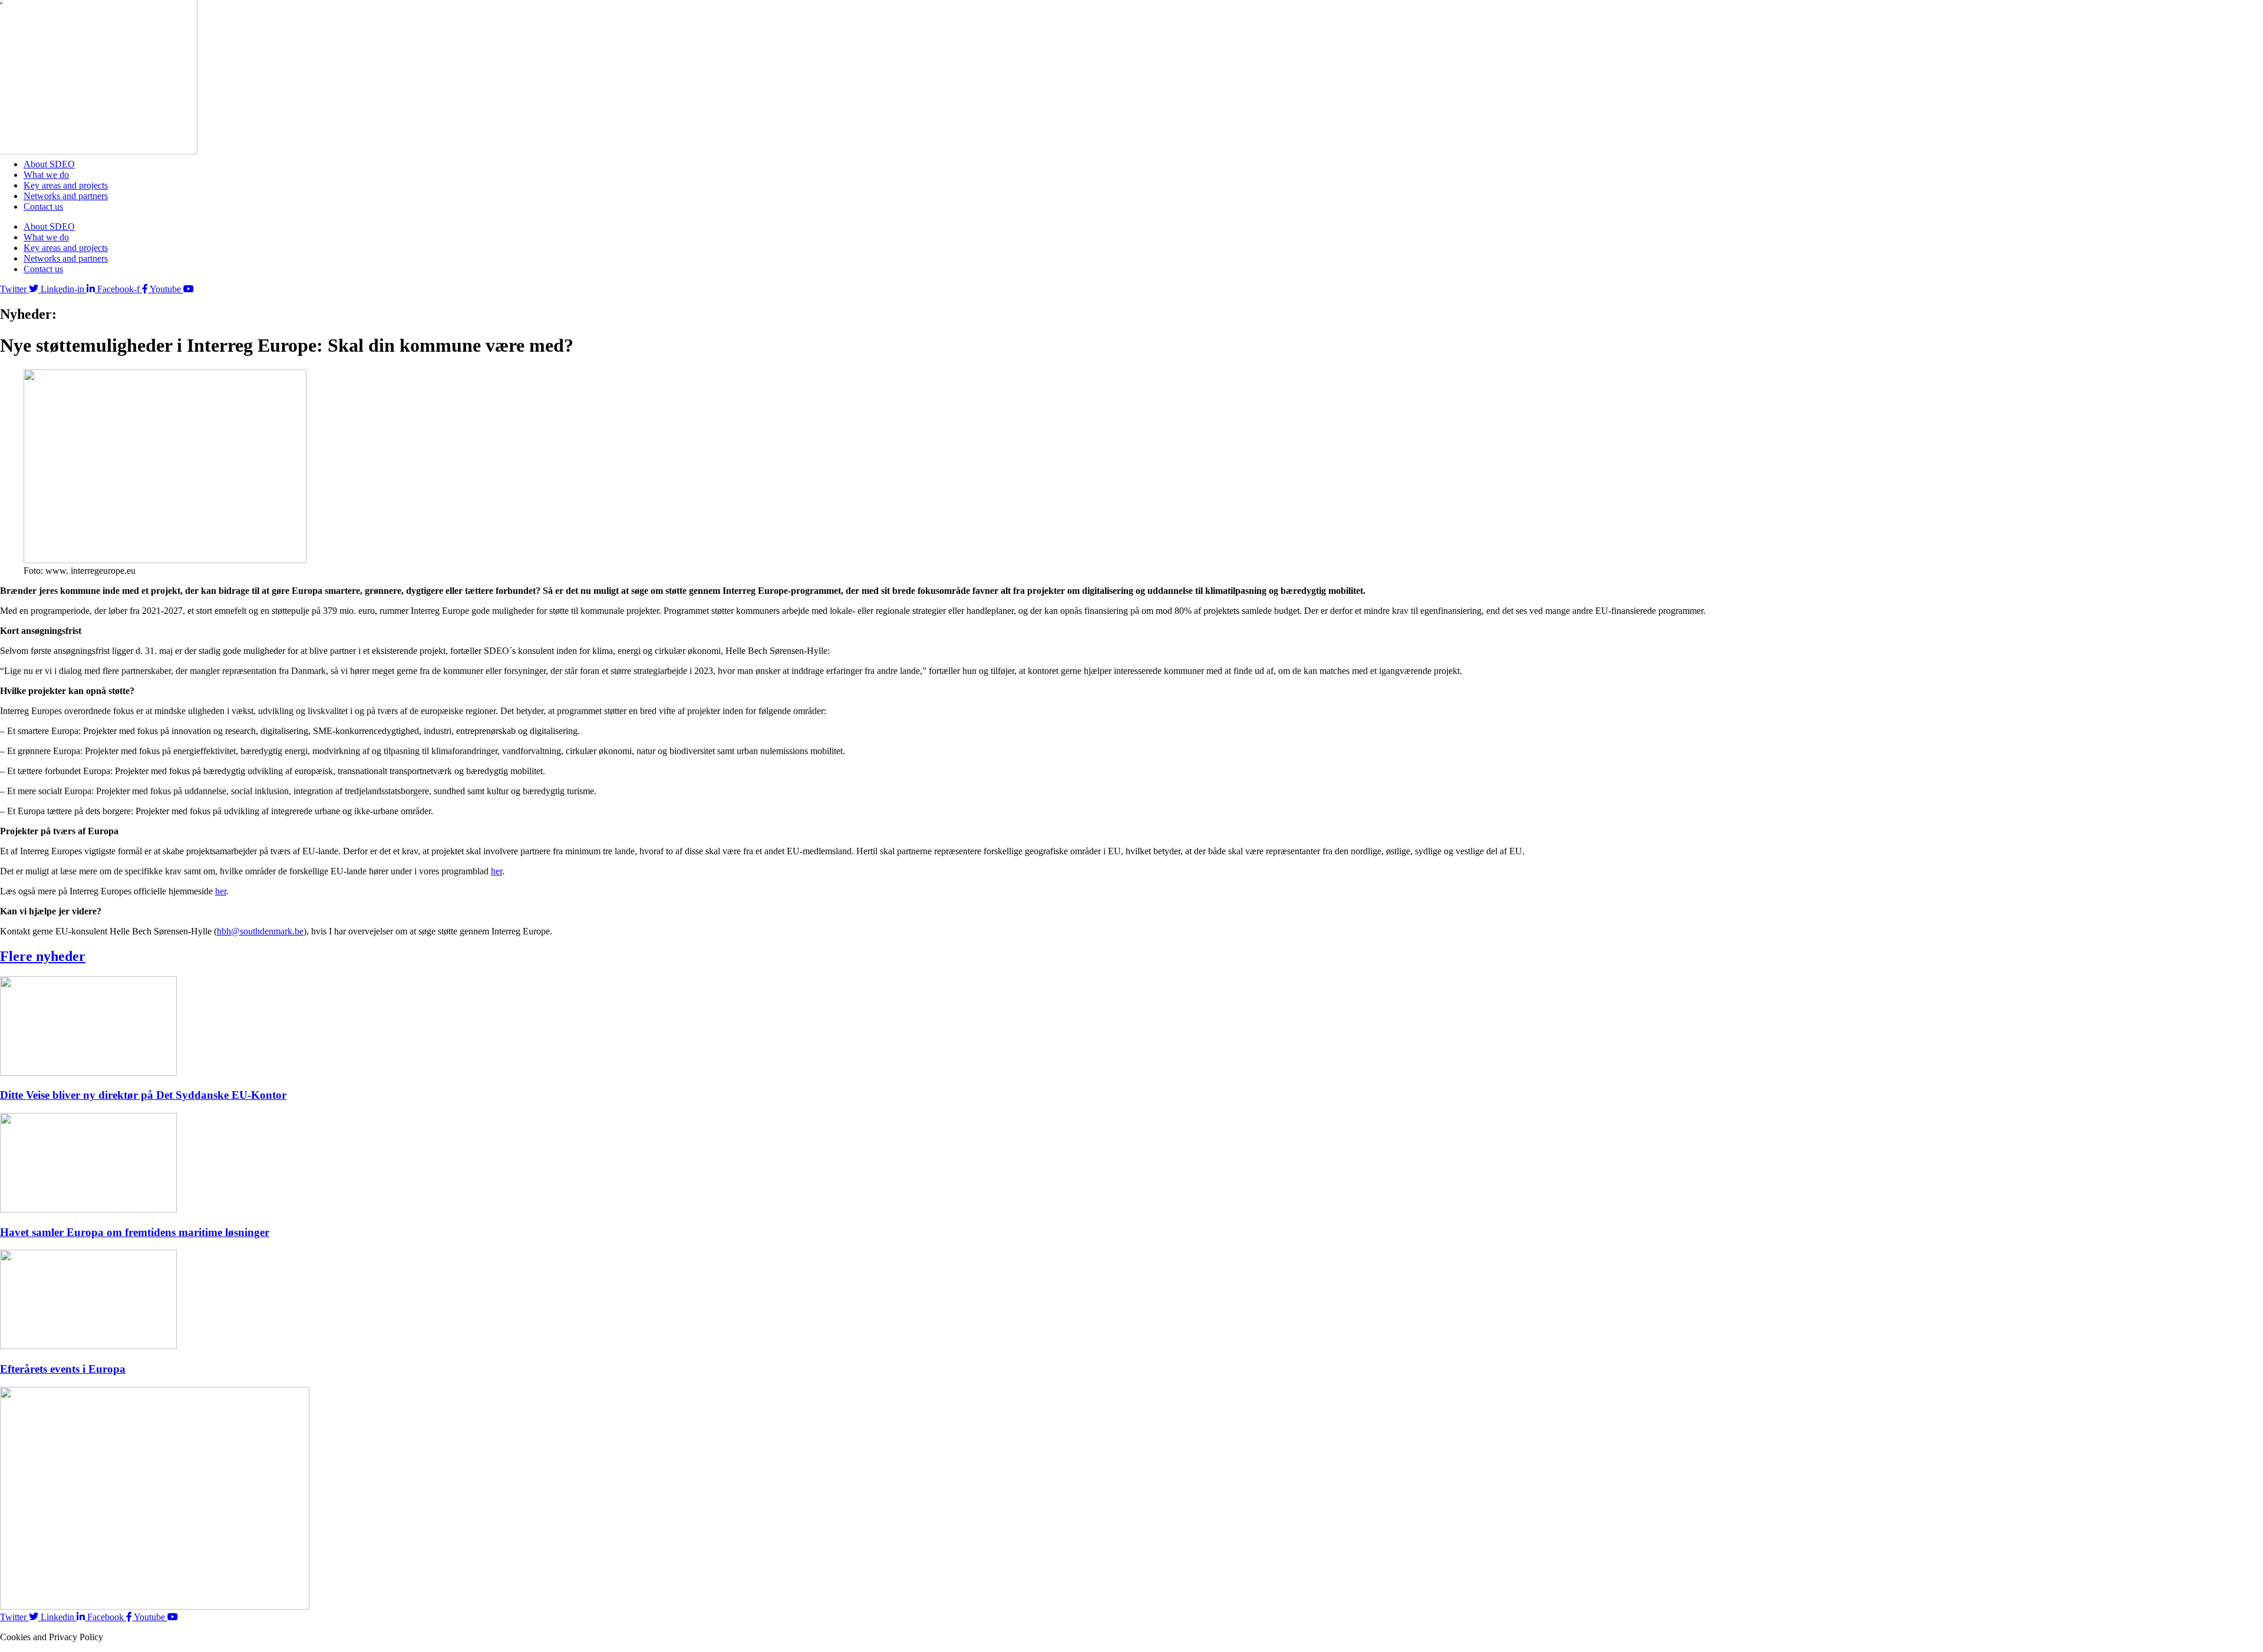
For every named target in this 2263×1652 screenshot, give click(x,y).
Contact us (43, 206)
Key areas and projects (66, 185)
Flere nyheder (43, 956)
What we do (46, 175)
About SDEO (49, 164)
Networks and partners (66, 196)
